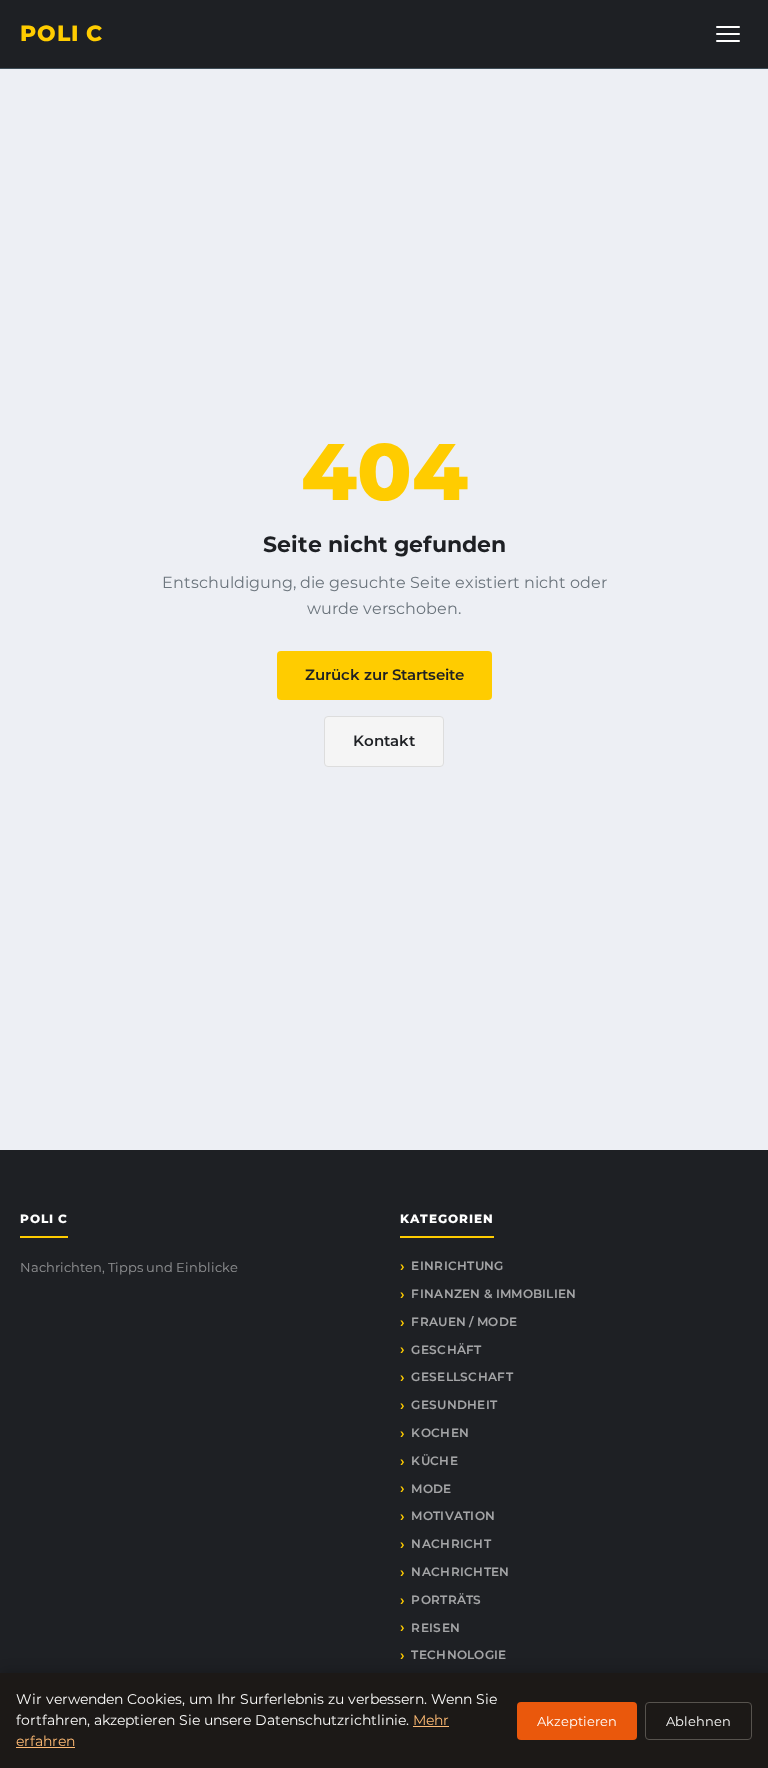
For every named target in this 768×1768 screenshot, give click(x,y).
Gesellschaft (462, 1376)
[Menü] (728, 34)
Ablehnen (698, 1721)
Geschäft (446, 1349)
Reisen (435, 1627)
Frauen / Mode (464, 1321)
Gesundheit (454, 1404)
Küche (434, 1460)
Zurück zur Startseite (384, 674)
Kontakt (384, 740)
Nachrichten (460, 1571)
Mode (431, 1488)
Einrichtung (457, 1265)
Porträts (446, 1599)
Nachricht (451, 1543)
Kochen (440, 1432)
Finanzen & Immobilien (493, 1293)
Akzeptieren (577, 1721)
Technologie (458, 1654)
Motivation (453, 1515)
